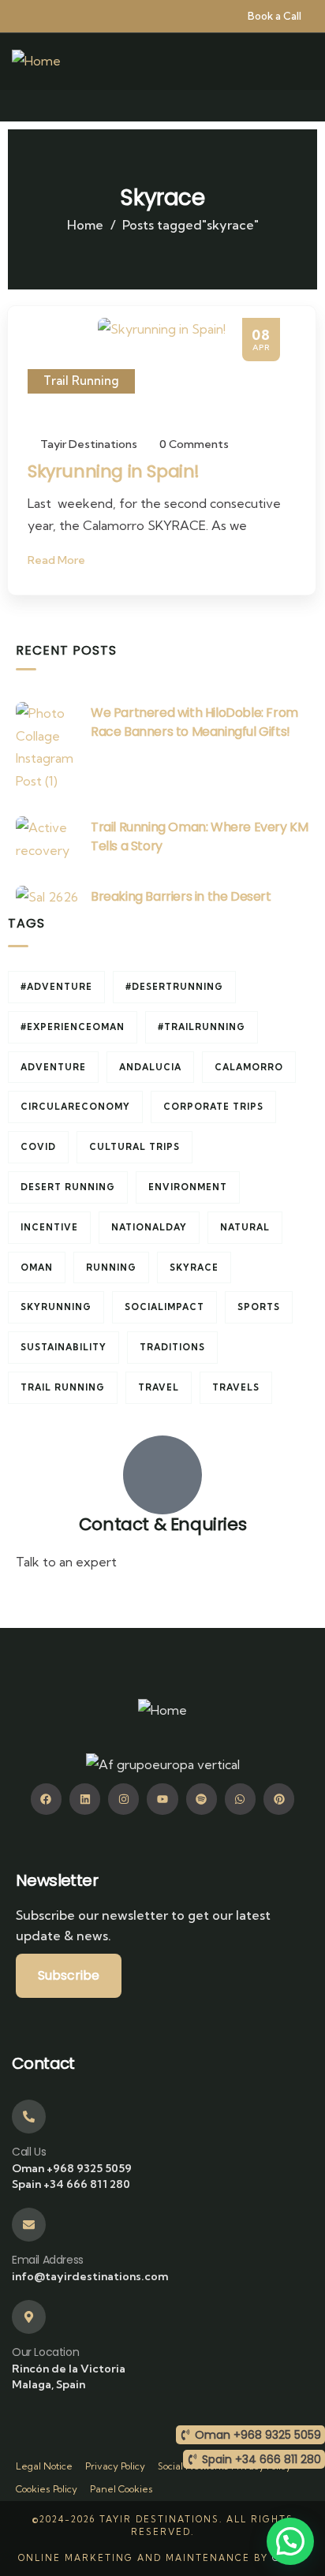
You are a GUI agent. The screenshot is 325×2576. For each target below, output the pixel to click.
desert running (68, 1187)
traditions (172, 1347)
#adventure (56, 987)
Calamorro (249, 1067)
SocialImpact (164, 1307)
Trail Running (81, 381)
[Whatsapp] (240, 1799)
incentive (49, 1227)
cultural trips (134, 1147)
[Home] (36, 61)
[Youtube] (162, 1799)
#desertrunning (174, 987)
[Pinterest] (279, 1799)
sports (259, 1307)
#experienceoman (73, 1027)
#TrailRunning (202, 1027)
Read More (58, 560)
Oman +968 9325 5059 (72, 2168)
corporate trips (213, 1107)
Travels (236, 1387)
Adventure (53, 1067)
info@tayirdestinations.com (96, 1600)
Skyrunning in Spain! (114, 471)
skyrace (194, 1267)
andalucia (150, 1067)
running (111, 1267)
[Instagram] (123, 1799)
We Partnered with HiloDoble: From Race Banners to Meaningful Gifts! (194, 722)
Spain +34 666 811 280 (71, 2184)
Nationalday (149, 1227)
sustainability (64, 1347)
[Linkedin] (85, 1799)
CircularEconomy (75, 1107)
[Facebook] (46, 1799)
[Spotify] (202, 1799)
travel (159, 1387)
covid (38, 1147)
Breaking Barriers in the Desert (181, 896)
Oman (37, 1267)
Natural (245, 1227)
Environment (188, 1187)
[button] (290, 2541)
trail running (63, 1387)
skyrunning (56, 1307)
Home (85, 225)
